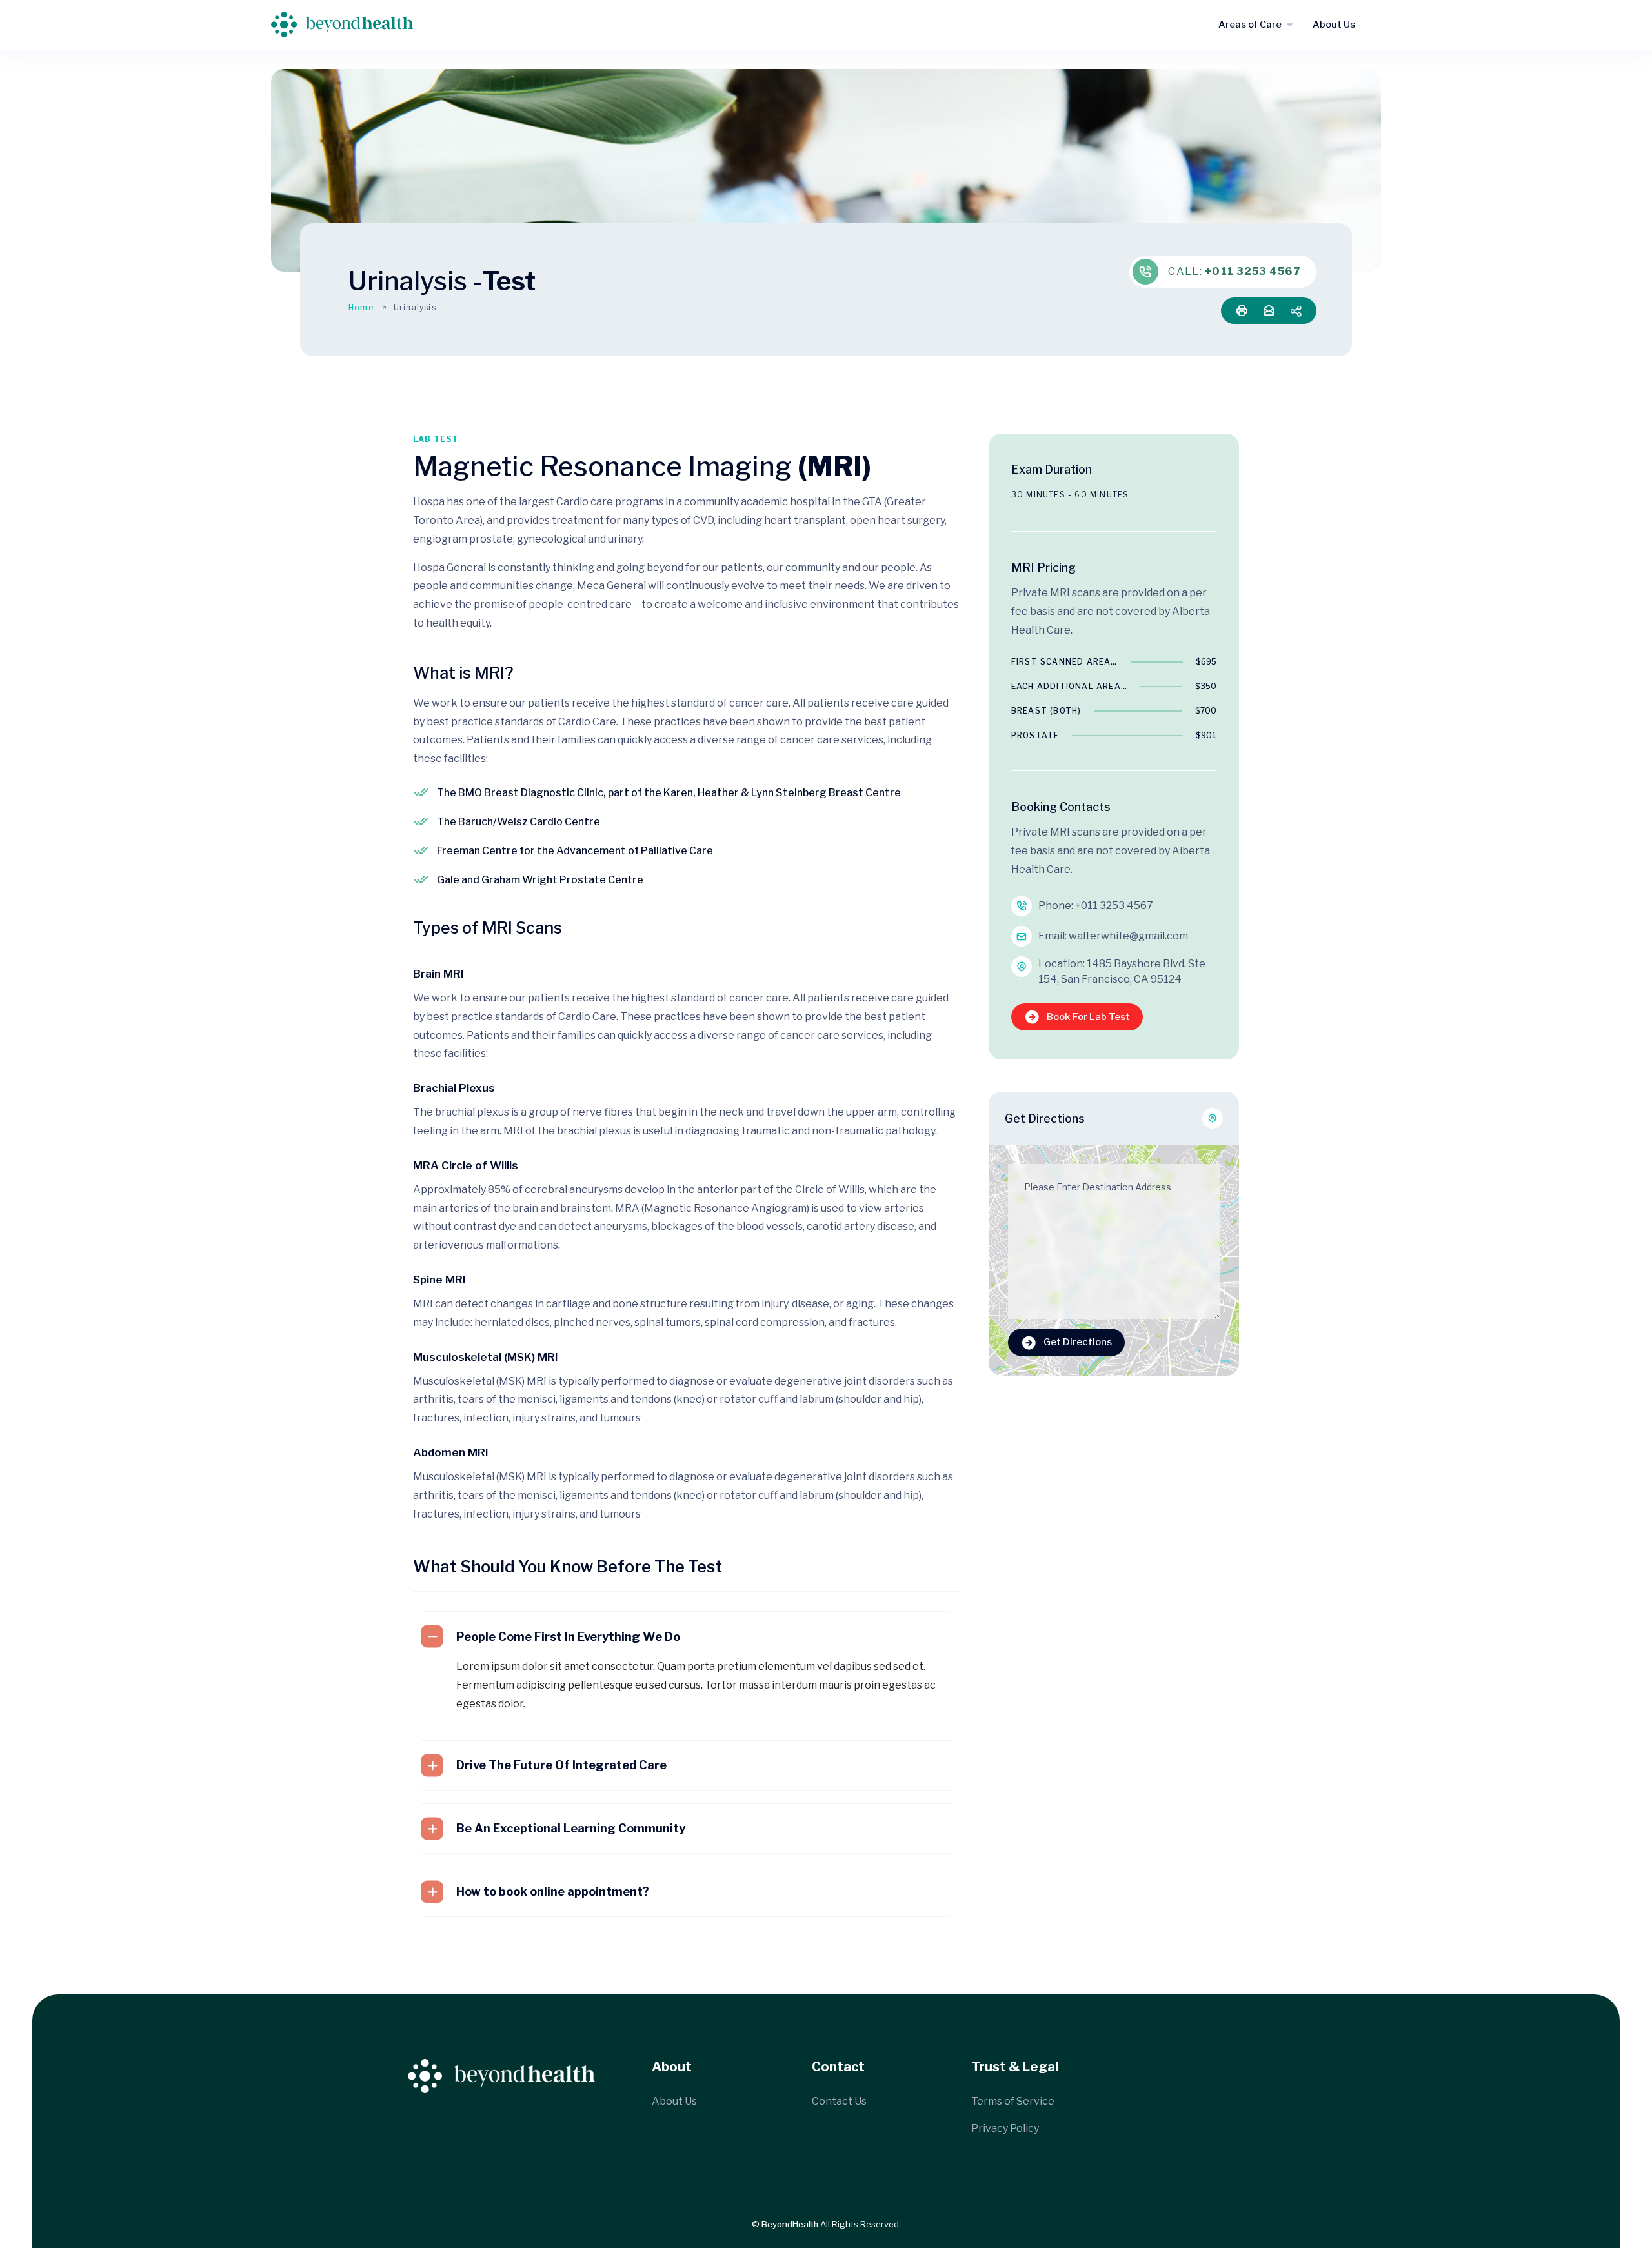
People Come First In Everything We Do (568, 1637)
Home (361, 307)
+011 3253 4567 (1253, 271)
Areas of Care (1250, 25)
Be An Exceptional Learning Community (571, 1828)
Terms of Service (1013, 2101)
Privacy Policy (1005, 2128)
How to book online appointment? (553, 1892)
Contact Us (839, 2101)
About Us (1334, 25)
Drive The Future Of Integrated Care (561, 1765)
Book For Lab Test (1088, 1017)
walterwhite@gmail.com (1128, 936)
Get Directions (1078, 1342)
